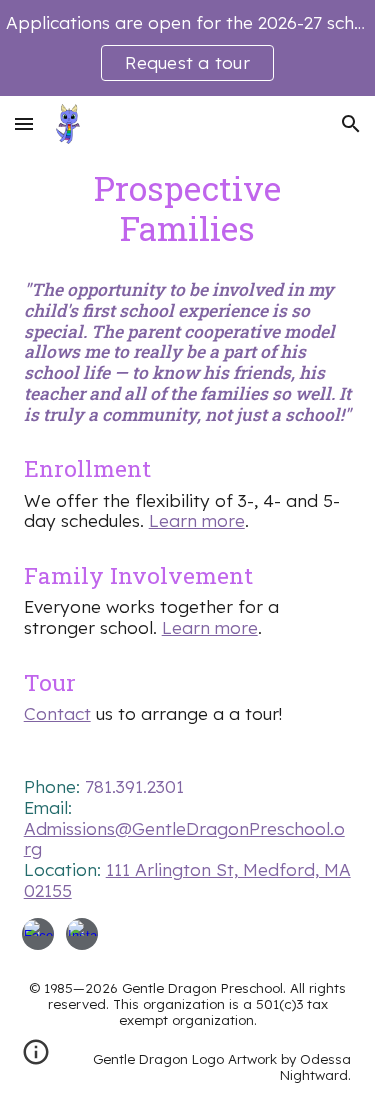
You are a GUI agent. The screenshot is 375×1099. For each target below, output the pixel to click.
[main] (188, 208)
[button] (24, 123)
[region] (187, 48)
